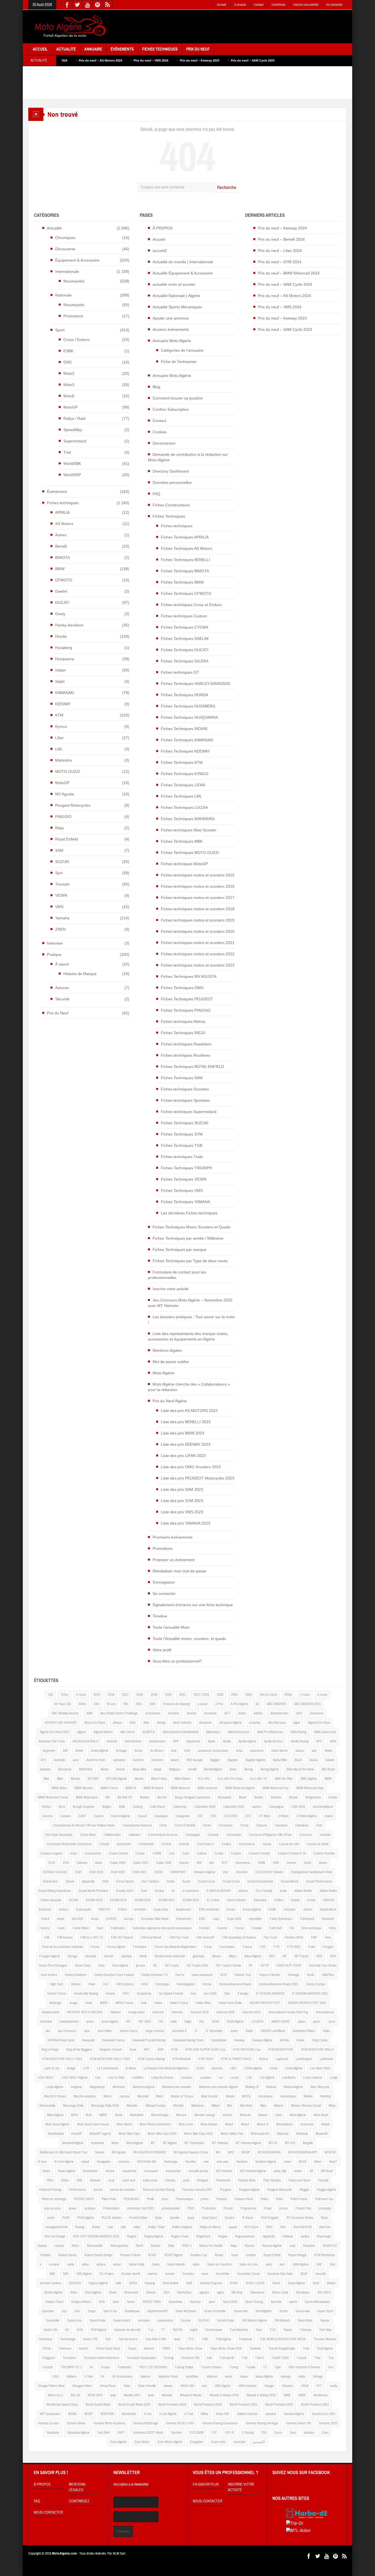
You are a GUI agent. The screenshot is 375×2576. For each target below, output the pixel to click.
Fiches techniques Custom (184, 616)
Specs (131, 2302)
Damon (184, 1863)
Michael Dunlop (156, 2106)
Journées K (179, 2031)
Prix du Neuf (198, 49)
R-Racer (248, 2218)
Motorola (283, 2134)
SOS (102, 2302)
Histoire (76, 1984)
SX (67, 2330)
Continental (146, 1844)
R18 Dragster (270, 2218)
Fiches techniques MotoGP (184, 864)
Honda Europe (316, 1984)
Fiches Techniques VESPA (184, 1179)
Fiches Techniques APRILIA (185, 537)
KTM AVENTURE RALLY (317, 2050)
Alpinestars (213, 1732)
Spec (116, 2302)
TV (265, 2367)
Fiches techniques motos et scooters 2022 (198, 954)
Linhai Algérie (294, 2068)
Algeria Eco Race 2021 (54, 1732)
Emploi (295, 1900)
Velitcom (212, 2377)
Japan (302, 2022)
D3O (66, 1863)
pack (186, 2180)
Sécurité (62, 999)
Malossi (271, 2087)
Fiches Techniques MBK (182, 841)
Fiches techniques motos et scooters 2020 (198, 931)
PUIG (66, 2218)
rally (123, 2227)
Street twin (241, 2311)
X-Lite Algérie (168, 2414)
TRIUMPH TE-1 (71, 2367)
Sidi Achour (184, 2292)
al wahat (255, 1723)
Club (319, 1825)
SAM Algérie (301, 2264)
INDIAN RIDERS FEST (265, 2003)
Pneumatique (184, 2199)
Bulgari (107, 1807)
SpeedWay (73, 430)
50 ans (111, 1704)
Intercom (158, 2012)
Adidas (258, 1713)
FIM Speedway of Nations (239, 1937)
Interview (55, 943)
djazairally (88, 1881)
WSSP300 (107, 2414)
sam (282, 2264)
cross (73, 1853)
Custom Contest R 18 (292, 1853)
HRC (126, 1994)
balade (330, 1760)
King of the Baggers (79, 2050)
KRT (147, 2050)
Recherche (227, 188)
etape (61, 1919)
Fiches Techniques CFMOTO (186, 593)
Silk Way (237, 2292)
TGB (205, 2339)
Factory (44, 1928)
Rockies (45, 2255)
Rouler (219, 2255)
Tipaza (132, 2349)
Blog (156, 387)
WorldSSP (72, 475)
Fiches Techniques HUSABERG (188, 706)
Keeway (239, 2040)
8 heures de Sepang (176, 1704)
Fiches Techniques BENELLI (185, 560)
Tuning (234, 2367)
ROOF (152, 2255)
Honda (61, 636)
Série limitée (170, 2283)
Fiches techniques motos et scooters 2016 (198, 886)
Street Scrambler (215, 2311)
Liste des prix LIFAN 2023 (183, 1456)
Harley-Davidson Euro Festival (114, 1975)
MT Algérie (170, 2143)
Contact (259, 5)
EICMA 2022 (191, 1900)
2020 (168, 1695)
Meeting (326, 2096)
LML (59, 749)
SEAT (304, 2274)
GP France (301, 1956)
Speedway (175, 2302)
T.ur (151, 2330)
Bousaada (225, 1797)
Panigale (202, 2180)
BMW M (131, 1788)
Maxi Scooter (209, 2096)
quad (191, 2218)
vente (228, 2377)
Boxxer (259, 1797)
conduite (325, 1835)
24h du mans (268, 1695)
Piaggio (304, 2190)
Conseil (104, 1844)
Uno (331, 2367)
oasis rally (280, 2171)
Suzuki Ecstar (226, 2320)
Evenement (184, 1919)
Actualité (66, 49)
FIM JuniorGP (205, 1937)
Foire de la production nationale (62, 1947)
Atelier (329, 1751)
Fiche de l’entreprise (179, 362)
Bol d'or (162, 1797)
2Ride (288, 1695)
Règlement (203, 2236)
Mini (230, 2106)
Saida (156, 2264)
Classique (281, 1825)
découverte (243, 1863)
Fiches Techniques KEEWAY (185, 751)
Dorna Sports (125, 1881)
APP (176, 1741)
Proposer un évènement (174, 1560)
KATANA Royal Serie (61, 2040)
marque (124, 2096)
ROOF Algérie (173, 2255)
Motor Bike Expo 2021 (199, 2134)
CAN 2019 (298, 1807)
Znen (325, 2433)
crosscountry (93, 1853)
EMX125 (329, 1900)
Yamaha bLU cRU (323, 2414)
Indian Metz (203, 2003)
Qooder (175, 2218)
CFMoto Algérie (307, 1816)
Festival (257, 1928)
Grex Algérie (120, 1966)
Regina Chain (180, 2236)
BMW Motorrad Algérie (240, 1788)
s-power (54, 2264)
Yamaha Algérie (294, 2414)
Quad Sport (209, 2218)
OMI (79, 2180)
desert (323, 1863)
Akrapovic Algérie (230, 1723)
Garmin (109, 1956)
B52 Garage (195, 1760)
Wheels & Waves (191, 2395)
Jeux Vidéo (105, 2031)
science (152, 2274)
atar (314, 1751)
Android (112, 1741)
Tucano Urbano (211, 2367)
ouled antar (150, 2180)
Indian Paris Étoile (230, 2003)
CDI (200, 1816)
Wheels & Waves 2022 (261, 2395)
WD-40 (75, 2395)
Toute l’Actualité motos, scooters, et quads (189, 1639)
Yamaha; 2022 (328, 2423)
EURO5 (111, 1919)
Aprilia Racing (300, 1741)
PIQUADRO (131, 2199)
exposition (255, 1919)
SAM (59, 850)
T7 (163, 2330)
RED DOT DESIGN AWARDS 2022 (96, 2236)
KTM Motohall (181, 2059)
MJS (89, 2115)
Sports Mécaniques (317, 2302)
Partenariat (223, 2180)
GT (251, 1966)
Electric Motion (237, 1900)
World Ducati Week (98, 2405)
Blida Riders (182, 1779)
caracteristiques (323, 1807)
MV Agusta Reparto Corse (191, 2152)
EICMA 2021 (167, 1900)
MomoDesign (160, 2115)
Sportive (276, 2302)
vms (204, 2386)
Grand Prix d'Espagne (53, 1966)
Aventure (157, 1760)
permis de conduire (123, 2190)
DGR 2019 (96, 1872)
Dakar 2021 (141, 1863)
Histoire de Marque (80, 974)
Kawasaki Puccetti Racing (149, 2040)
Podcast (222, 2199)
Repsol (42, 2246)
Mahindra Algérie (144, 2087)
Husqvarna (65, 659)
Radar (96, 2227)
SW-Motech (282, 2320)
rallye (137, 2227)
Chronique (226, 1825)
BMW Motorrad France (53, 1797)
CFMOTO (64, 580)
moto (279, 2115)
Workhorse (320, 2395)
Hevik (310, 1975)
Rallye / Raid (74, 418)
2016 (111, 1695)
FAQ (156, 494)
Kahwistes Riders (304, 2031)
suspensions (165, 2320)
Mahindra (63, 760)
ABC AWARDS (277, 1704)
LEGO (200, 2068)
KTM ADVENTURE (281, 2050)
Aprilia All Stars (273, 1741)
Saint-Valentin (176, 2264)
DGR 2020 (118, 1872)
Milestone (198, 2106)
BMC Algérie (309, 1779)
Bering (249, 1769)
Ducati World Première (93, 1891)
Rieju (60, 828)
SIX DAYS (324, 2292)
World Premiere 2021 (244, 2405)
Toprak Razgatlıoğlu (282, 2349)
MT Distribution (194, 2143)
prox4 (51, 2218)
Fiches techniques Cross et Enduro (191, 605)
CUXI (52, 1863)
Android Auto (133, 1741)
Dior (226, 1872)
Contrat (166, 1844)
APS (319, 1741)
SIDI (166, 2292)
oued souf (129, 2180)
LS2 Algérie (267, 2078)
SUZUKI (62, 862)
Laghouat (282, 2059)
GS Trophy (172, 1966)
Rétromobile (95, 2246)
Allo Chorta (128, 1732)
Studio (284, 2311)
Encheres (45, 1909)
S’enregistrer (164, 1582)
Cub (172, 1853)
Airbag (161, 1723)
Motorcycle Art (260, 2134)
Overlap (170, 2180)
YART (121, 2433)
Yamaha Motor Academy (109, 2423)
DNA (105, 1881)
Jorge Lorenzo (155, 2031)
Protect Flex (303, 2208)
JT (196, 2031)
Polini (279, 2199)
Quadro (230, 2218)
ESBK (68, 351)
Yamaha (62, 918)
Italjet (60, 681)
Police (264, 2199)
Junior (234, 2031)
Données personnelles (172, 482)
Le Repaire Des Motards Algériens (166, 2068)
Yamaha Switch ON (298, 2423)
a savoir (202, 1704)
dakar (99, 1863)
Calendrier (180, 1807)
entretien (140, 1909)
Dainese (82, 1863)
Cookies (160, 432)
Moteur (263, 2115)
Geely (60, 614)
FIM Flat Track (179, 1937)
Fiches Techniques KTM (182, 762)
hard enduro (49, 1975)
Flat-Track (270, 1937)
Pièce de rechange (54, 2199)
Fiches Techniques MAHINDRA (188, 819)
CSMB (157, 1853)
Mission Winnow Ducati (306, 2106)
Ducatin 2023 (124, 1891)
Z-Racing (248, 2433)
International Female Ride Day (288, 2012)
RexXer (156, 2246)
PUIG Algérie (86, 2218)
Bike (46, 1779)
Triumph (62, 884)
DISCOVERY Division (269, 1872)
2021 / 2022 (201, 1695)
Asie (174, 1751)
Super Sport (325, 2311)
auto (76, 1760)
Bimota (75, 1779)
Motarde (245, 2115)
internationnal (325, 2012)
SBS (66, 2274)
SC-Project (107, 2274)
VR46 (305, 2386)
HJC (106, 1984)
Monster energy (205, 2115)
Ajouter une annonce (171, 318)
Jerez (332, 2022)
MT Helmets (220, 2143)
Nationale (63, 295)
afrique (117, 1723)
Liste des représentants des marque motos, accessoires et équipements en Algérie (188, 1336)
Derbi (307, 1863)
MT (153, 2143)
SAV (332, 2264)
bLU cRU (204, 1779)
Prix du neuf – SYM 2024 (280, 262)
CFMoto (283, 1816)
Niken (318, 2162)
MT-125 (290, 2143)
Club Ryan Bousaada (59, 1835)
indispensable (51, 2012)
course (267, 1844)
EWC (68, 362)
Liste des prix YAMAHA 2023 (186, 1523)
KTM (59, 715)
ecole (283, 1891)
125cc (65, 1695)
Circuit (244, 1825)
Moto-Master (209, 2124)
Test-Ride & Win (156, 2339)
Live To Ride (116, 2078)
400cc (82, 1704)
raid (110, 2227)
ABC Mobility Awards (65, 1713)
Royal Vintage (297, 2255)
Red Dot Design (55, 2236)
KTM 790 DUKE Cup (247, 2050)
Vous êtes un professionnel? (177, 1661)
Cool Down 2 (205, 1844)
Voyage (269, 2386)
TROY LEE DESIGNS (153, 2367)
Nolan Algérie (67, 2171)
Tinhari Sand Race (108, 2349)
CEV (248, 1816)
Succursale (303, 2311)
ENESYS (104, 1909)
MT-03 (273, 2143)
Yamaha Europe (48, 2423)
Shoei (113, 2292)
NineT (333, 2162)
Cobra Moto (88, 1835)
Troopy (105, 2367)
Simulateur (303, 2292)
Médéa (308, 2096)
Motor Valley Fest (232, 2134)
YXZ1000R (196, 2433)
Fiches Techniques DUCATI (185, 650)
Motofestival (56, 2134)
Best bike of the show (300, 1769)
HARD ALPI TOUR (289, 1966)
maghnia (76, 2087)
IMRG (104, 2003)
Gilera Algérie (253, 1956)
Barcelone (65, 1769)
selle (118, 2283)
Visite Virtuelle (147, 2386)
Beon (233, 1769)
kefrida (284, 2040)
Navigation (104, 2162)
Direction (242, 1872)
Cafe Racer (158, 1807)
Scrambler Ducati (248, 2274)
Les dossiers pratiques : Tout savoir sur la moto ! (191, 1320)
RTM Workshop (324, 2255)
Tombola (255, 2349)
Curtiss (219, 1853)
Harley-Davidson (76, 1975)
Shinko (331, 2283)
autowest (119, 1760)
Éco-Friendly (264, 1891)
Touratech (69, 2358)
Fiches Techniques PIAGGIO (186, 1010)
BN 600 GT (125, 1797)
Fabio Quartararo (281, 1919)
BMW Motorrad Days (310, 1788)
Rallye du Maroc (210, 2227)
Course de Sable (318, 1844)
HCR (223, 1975)
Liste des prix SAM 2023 (182, 1489)
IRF (128, 2022)
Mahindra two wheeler (177, 2087)
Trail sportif (227, 2358)
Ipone (90, 2022)
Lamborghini (304, 2059)
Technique (45, 2339)
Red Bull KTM (303, 2227)
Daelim (61, 591)
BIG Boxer (328, 1769)
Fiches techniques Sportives (185, 1100)
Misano (279, 2106)
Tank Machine (239, 2330)
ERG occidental (209, 1909)
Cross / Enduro (76, 340)
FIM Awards (65, 1937)
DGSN (159, 1872)
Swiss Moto (305, 2320)
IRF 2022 (145, 2022)
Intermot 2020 (226, 2012)
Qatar (159, 2218)
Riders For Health (211, 2246)
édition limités (328, 1891)
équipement (183, 1909)
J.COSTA (257, 2022)
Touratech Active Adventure (101, 2358)
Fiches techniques (63, 503)
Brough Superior (84, 1807)
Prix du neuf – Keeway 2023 (117, 60)
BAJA (298, 1760)
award (175, 1760)
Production (209, 2208)
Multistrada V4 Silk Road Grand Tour (64, 2152)
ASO (187, 1751)
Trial (67, 452)
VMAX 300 (187, 2386)
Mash (159, 2096)
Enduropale (83, 1909)
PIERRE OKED (84, 2199)
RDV (269, 2227)
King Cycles (320, 2040)
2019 (154, 1695)
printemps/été (171, 2208)
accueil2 (160, 251)
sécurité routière (50, 2283)
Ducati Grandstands (260, 1881)
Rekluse (288, 2236)
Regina (132, 2236)
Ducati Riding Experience (54, 1891)
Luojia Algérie (54, 2087)
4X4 (96, 1704)
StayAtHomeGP (157, 2311)
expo (216, 1919)
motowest (97, 2143)
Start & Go (110, 2311)
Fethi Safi (275, 1928)
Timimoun (65, 2349)
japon (317, 2022)
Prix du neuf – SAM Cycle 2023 (170, 60)
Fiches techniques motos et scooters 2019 (198, 920)
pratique (90, 2208)
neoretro (124, 2162)
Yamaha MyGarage (145, 2423)
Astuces (62, 988)
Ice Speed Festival (171, 1994)
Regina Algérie (154, 2236)
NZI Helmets (224, 2171)
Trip (331, 2358)
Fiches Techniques (160, 49)
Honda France (57, 1994)
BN (108, 1797)
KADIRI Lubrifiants (273, 2031)
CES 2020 (231, 1816)
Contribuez (279, 5)
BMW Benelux (84, 1788)
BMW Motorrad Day (275, 1788)
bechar (121, 1769)
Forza (208, 1947)
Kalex (326, 2031)
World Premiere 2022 (279, 2405)
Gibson (216, 1956)
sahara (101, 2264)
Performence (77, 2190)
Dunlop (159, 1891)
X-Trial (189, 2414)
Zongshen (197, 2442)
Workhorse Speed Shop (62, 2405)
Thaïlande (245, 2339)
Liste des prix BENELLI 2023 (186, 1422)
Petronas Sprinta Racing (159, 2190)
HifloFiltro (328, 1975)
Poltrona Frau (324, 2199)
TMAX (166, 2349)
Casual (142, 1816)
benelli (192, 1769)
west (151, 2395)
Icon (193, 1994)
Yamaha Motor (76, 2423)
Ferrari (240, 1928)
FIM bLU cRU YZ (92, 1937)
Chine (163, 1825)
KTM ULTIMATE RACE (236, 2059)
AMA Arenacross (239, 1732)
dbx (212, 1863)
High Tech (57, 1984)
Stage (92, 2311)
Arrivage (121, 1751)
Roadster (309, 2246)
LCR (86, 2068)
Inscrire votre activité (171, 1289)
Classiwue (302, 1825)
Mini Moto (246, 2106)
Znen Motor (142, 2442)
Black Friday (159, 1779)
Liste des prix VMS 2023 (182, 1512)
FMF (314, 1937)
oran (111, 2180)
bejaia (158, 1769)
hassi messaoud (202, 1975)
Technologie (68, 2339)
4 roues (322, 1695)
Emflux (279, 1900)
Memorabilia (47, 2106)
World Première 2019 (172, 2405)
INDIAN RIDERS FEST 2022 (307, 2003)
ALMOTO (149, 1732)
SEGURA (75, 2283)
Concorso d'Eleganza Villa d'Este (270, 1835)
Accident (173, 1713)
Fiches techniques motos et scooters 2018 (198, 909)
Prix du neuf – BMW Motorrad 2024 (289, 273)
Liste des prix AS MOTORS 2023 (189, 1411)
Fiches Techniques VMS (182, 1190)
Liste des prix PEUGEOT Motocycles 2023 (198, 1478)
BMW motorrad (207, 1788)
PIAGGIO (63, 817)
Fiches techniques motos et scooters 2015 (198, 875)
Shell (316, 2283)
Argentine (49, 1751)
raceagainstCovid (56, 2227)
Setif (189, 2283)
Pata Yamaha (272, 2180)
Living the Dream (162, 2078)
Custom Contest (259, 1853)
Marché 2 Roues (55, 2096)
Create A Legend (51, 1853)
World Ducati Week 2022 (134, 2405)
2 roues (81, 1695)
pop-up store (53, 2208)
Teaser (288, 2330)
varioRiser (192, 2377)
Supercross (74, 2320)
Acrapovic (210, 1713)
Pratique (54, 954)
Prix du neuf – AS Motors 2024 (285, 296)
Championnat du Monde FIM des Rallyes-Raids (84, 1825)
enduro (63, 1909)
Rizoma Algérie (272, 2246)
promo (283, 2208)
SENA (133, 2283)
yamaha (271, 2414)
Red (283, 2227)
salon (196, 2264)
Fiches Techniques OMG (182, 988)
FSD (263, 1947)
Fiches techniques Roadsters (186, 1044)
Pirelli (150, 2199)
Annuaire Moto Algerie (172, 341)
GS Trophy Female (229, 1966)
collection (134, 1835)
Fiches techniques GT (180, 672)
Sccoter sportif (131, 2274)
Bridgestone (313, 1797)
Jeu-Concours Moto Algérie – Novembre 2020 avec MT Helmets (190, 1303)
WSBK (72, 2414)
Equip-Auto (161, 1909)
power (73, 2208)
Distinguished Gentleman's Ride (312, 1872)
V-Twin (89, 2377)
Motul (115, 2143)
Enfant (122, 1909)
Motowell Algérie (73, 2143)
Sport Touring (254, 2302)
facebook (328, 1919)
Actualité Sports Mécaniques (177, 307)
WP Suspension (50, 2414)
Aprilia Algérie (247, 1741)
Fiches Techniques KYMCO (185, 774)
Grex (101, 1966)
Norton (110, 2171)
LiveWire (138, 2078)
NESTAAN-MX (147, 2162)
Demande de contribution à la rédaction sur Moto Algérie (188, 457)
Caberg (138, 1807)
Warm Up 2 (55, 2395)
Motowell (321, 2134)
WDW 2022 (95, 2395)
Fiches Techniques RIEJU (183, 1033)
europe (129, 1919)
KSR (161, 2050)
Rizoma (250, 2246)
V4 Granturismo (122, 2377)
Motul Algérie (135, 2143)
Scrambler (223, 2274)
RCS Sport (251, 2227)
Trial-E (259, 2358)
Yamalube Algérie (78, 2433)
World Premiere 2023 (315, 2405)
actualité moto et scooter (174, 284)
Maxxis (230, 2096)
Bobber (145, 1797)
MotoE (69, 396)
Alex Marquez (277, 1723)
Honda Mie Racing (86, 1994)
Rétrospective (119, 2246)
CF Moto (265, 1816)
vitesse (168, 2386)
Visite (127, 2386)
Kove (133, 2050)
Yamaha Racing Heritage (262, 2423)
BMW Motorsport (87, 1797)
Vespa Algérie (264, 2377)
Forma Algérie (116, 1947)
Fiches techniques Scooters (185, 1089)
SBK (52, 2274)
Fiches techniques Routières (186, 1055)
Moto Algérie (163, 1373)
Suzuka (186, 2320)
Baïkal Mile (280, 1760)
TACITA (177, 2330)
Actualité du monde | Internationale (183, 262)
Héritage (294, 1975)
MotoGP (71, 407)
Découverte (65, 249)
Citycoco (262, 1825)
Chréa (207, 1825)
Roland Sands (67, 2255)
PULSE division (111, 2218)
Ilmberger (55, 2003)
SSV (77, 2311)
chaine (329, 1816)
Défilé (261, 1863)
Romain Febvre (130, 2255)
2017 (125, 1695)
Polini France (299, 2199)
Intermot (177, 2012)
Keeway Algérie (262, 2040)
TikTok (47, 2349)
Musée (100, 2152)
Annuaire (93, 49)
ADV (299, 1713)
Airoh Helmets (182, 1723)
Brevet (293, 1797)
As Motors (157, 1751)
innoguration (137, 2012)
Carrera (47, 1816)
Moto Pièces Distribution (155, 2124)
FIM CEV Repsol (122, 1937)
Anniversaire (157, 1741)
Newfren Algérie (266, 2162)
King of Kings (50, 2050)
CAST (82, 1816)
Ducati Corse (231, 1881)
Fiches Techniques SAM (182, 1078)
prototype (325, 2208)
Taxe (259, 2330)
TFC (191, 2339)
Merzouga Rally (73, 2106)
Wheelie (167, 2395)
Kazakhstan (219, 2040)
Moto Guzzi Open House (93, 2124)
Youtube (176, 2433)
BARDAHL (86, 1769)
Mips (263, 2106)
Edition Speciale (51, 1900)
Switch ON (51, 2330)
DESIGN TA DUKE (55, 1872)
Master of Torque (182, 2096)
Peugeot (226, 2190)
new (206, 2162)
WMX (302, 2395)
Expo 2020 (234, 1919)
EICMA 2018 (94, 1900)
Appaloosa (193, 1741)
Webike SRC (132, 2395)
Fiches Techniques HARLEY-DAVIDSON (195, 684)
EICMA (74, 1900)
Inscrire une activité (306, 5)
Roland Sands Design (98, 2255)
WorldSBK (72, 463)
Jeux (87, 2031)
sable (71, 2264)
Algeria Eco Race (319, 1723)
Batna (105, 1769)
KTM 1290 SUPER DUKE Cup (205, 2050)
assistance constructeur (213, 1751)
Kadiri (249, 2031)
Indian (61, 670)
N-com (42, 2162)
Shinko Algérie (53, 2292)
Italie (174, 2022)
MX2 (231, 2152)
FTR (276, 1947)
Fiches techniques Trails (182, 1157)
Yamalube (53, 2433)
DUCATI (62, 603)
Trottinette (124, 2367)
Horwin (110, 1994)
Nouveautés (74, 281)
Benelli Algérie (213, 1769)
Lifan (59, 738)
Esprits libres (328, 1909)
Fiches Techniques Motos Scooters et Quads (191, 1227)
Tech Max (325, 2330)
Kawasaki (88, 2040)
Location (206, 2078)
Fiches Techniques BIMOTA (185, 571)
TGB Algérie (223, 2339)
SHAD (234, 2283)
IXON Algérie (235, 2022)
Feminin (204, 1928)
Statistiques (132, 2311)
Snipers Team (54, 2302)
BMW (60, 569)
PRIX (191, 2208)
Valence (145, 2377)
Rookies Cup (199, 2255)
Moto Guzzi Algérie (57, 2124)
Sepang (150, 2283)
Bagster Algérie (255, 1760)
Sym (59, 873)
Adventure (317, 1713)
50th (152, 1704)
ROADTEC (330, 2246)
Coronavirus (247, 1844)
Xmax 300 (222, 2414)
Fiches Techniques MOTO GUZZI (190, 853)
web (113, 2395)
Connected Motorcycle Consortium (69, 1844)
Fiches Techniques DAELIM (185, 639)
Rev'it (139, 2246)
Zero (293, 2433)
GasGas (127, 1956)
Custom (236, 1853)
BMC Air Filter (284, 1779)
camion (257, 1807)
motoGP (76, 2134)
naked (85, 2162)
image (73, 2003)
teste (177, 2339)
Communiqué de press (163, 1835)
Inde (144, 2003)
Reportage (324, 2236)
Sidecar (151, 2292)
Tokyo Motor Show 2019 (226, 2349)
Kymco (61, 726)
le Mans (131, 2068)
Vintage (318, 2377)
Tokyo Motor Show (190, 2349)
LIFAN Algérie (253, 2068)
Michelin (178, 2106)
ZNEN (60, 929)
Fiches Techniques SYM (182, 1134)
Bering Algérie (270, 1769)
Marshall (143, 2096)
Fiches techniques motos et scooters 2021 (198, 943)
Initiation (115, 2012)
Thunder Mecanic (325, 2339)
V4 (103, 2377)
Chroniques (65, 238)
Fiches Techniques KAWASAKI (187, 740)
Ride (171, 2246)
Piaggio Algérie (326, 2190)
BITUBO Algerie (117, 1779)
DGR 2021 (140, 1872)
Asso (239, 1751)
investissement (69, 2022)
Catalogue (161, 1816)
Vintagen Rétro (82, 2386)
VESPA (61, 895)
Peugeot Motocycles (73, 805)
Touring (169, 2358)
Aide (146, 1723)
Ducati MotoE (290, 1881)
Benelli (61, 546)
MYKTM (330, 2152)
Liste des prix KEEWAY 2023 (186, 1444)
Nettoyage (171, 2162)
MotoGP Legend (100, 2134)
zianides (309, 2433)
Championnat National (137, 1825)
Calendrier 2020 (205, 1807)
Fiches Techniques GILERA (185, 661)
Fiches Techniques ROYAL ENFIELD (192, 1067)
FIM (47, 1937)
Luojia (334, 2078)
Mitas (332, 2106)
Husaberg (64, 648)
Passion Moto (247, 2180)
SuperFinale (97, 2320)
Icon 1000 (210, 1994)
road (292, 2246)
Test (108, 2339)
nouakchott (129, 2171)
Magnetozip (97, 2087)
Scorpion (188, 2274)
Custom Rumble (324, 1853)
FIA (292, 1928)
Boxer (243, 1797)
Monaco (181, 2115)
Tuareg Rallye (184, 2367)
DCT (225, 1863)
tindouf (83, 2349)
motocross (307, 2124)
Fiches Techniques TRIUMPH (186, 1168)
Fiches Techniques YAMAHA (185, 1202)
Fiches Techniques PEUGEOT (187, 999)
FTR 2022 (294, 1947)
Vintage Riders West (51, 2386)
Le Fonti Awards (107, 2068)
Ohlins (65, 2180)
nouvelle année (198, 2171)
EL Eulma (213, 1900)
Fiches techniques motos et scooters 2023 (198, 965)
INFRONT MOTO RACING (85, 2012)
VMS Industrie (247, 2386)
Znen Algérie (118, 2442)
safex (85, 2264)
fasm (100, 1928)
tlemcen (149, 2349)
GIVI (272, 1956)
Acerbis (191, 1713)
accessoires (153, 1713)
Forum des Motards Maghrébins (175, 1947)
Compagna (193, 1835)
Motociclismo (284, 2124)
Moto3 (69, 385)
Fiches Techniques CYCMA (184, 627)
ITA (161, 2022)
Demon (291, 1863)
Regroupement (245, 2236)
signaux (204, 2292)
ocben (298, 2171)
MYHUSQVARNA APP (303, 2152)
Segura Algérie (98, 2283)
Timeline (160, 1616)
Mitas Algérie (55, 2115)
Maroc (108, 2096)
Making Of (252, 2087)
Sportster (48, 2311)
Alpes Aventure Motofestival (180, 1732)
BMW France (109, 1788)
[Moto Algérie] (69, 27)
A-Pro (219, 1704)
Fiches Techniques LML (181, 796)
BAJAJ (314, 1760)
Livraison (187, 2078)
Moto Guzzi (321, 2115)
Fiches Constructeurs (171, 505)
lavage (71, 2068)
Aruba (138, 1751)
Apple (212, 1741)
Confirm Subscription (171, 409)
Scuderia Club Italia (280, 2274)
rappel (233, 2227)
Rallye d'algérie (182, 2227)
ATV (43, 1760)
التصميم (259, 2442)
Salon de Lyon (249, 2264)
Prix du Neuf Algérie (170, 1401)
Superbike (53, 2320)
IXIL (202, 2022)
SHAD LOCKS (255, 2283)
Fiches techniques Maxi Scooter (189, 830)
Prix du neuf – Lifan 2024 (280, 251)
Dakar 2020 (118, 1863)
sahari (117, 2264)
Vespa (244, 2377)
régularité (269, 2236)
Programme (248, 2208)
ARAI (333, 1741)
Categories (183, 1816)
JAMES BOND (280, 2022)
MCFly (246, 2096)
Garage (72, 1956)
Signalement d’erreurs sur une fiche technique (193, 1605)
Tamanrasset (214, 2330)
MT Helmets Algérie (248, 2143)
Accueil (222, 5)
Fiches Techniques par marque (180, 1250)
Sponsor (195, 2302)
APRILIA (62, 512)
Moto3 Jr (263, 2124)
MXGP (246, 2152)
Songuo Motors (81, 2302)
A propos (240, 5)
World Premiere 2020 (208, 2405)
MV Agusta (65, 794)
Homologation (186, 1984)
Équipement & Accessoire (77, 260)
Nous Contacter (48, 2513)
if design (243, 1994)
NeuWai (191, 2162)
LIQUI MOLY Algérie (75, 2078)
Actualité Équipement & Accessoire (183, 273)
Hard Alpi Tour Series (323, 1966)
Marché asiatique (85, 2096)
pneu (165, 2199)
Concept (213, 1835)
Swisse (325, 2320)
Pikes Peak (109, 2199)
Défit (276, 1863)
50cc (139, 1704)
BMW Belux (59, 1788)
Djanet (70, 1881)
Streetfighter (264, 2311)
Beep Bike (139, 1769)
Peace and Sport (300, 2180)
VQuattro (288, 2386)
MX (218, 2152)
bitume (139, 1779)
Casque (65, 1816)
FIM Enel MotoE (151, 1937)
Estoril (45, 1919)
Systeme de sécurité (127, 2330)
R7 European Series (300, 2218)
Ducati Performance (319, 1881)
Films (332, 1928)
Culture (202, 1853)
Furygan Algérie (50, 1956)
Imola (89, 2003)
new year (223, 2162)
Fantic (61, 1928)
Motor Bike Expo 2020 (162, 2134)
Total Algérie (325, 2349)
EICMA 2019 (118, 1900)
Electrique (260, 1900)
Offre (50, 2180)
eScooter (290, 1909)
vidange (286, 2377)
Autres (61, 535)
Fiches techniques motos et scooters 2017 (198, 898)
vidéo (302, 2377)
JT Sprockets (214, 2031)
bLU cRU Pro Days (230, 1779)
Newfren (242, 2162)
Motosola (302, 2134)
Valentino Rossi (168, 2377)
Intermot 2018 (199, 2012)
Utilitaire (71, 2377)
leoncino (217, 2068)
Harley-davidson (69, 625)
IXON (216, 2022)
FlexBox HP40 (294, 1937)
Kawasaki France (113, 2040)
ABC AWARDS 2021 (307, 1704)
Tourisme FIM (190, 2358)
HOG (144, 1984)
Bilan (60, 1779)
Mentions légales (167, 1350)
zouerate (239, 2442)
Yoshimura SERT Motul (148, 2433)
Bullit (122, 1807)
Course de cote (289, 1844)
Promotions (73, 316)
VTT (319, 2386)
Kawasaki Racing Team (188, 2040)
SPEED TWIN (152, 2302)
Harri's (180, 1975)
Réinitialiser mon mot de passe (179, 1571)
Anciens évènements (171, 329)
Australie (59, 1760)
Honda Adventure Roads (235, 1984)
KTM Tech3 (206, 2059)
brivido (333, 1797)
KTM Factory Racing (151, 2059)
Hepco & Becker (270, 1975)
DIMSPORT (178, 1872)
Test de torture (128, 2339)
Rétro (75, 2246)
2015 (97, 1695)
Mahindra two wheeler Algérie (218, 2087)
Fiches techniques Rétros (183, 1021)
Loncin (235, 2078)
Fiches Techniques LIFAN (183, 785)
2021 (183, 1695)
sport (212, 2302)
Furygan (328, 1947)
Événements (122, 49)
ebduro (243, 1891)
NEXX (302, 2162)
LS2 (249, 2078)
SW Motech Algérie (254, 2320)
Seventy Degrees (211, 2283)
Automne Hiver (96, 1760)
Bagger (215, 1760)
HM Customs (125, 1984)
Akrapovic (205, 1723)
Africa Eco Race (95, 1723)
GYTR (265, 1966)
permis (98, 2190)
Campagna (276, 1807)
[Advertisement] (247, 27)
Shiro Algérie (93, 2292)
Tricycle (301, 2358)
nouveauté (151, 2171)
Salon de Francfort (219, 2264)
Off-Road (327, 2171)
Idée (227, 1994)
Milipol (215, 2106)
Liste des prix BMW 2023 (183, 1433)
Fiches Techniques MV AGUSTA (189, 976)
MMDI (103, 2115)
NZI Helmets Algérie (253, 2171)
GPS (319, 1956)
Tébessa (306, 2330)
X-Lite (148, 2414)
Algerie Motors (103, 1732)
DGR (78, 1872)
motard (227, 2115)
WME (287, 2395)
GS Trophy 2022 (198, 1966)
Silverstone (257, 2292)
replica (305, 2236)
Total (306, 2349)
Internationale (67, 271)
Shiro (74, 2292)
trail (209, 2358)
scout (205, 2274)
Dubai (170, 1881)
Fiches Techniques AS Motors (187, 548)
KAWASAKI (65, 693)
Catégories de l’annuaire (182, 350)
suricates (144, 2320)
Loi (221, 2078)
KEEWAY (63, 704)
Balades (45, 1769)
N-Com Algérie (64, 2162)
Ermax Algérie (252, 1909)
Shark (276, 2283)
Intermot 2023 (252, 2012)
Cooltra (226, 1844)
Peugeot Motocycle (279, 2190)
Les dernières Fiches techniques (189, 1213)
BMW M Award (153, 1788)
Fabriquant (307, 1919)
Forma (95, 1947)
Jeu (48, 2031)
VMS (59, 907)
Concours (306, 1835)
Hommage (162, 1984)
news (287, 2162)
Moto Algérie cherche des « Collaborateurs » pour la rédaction (189, 1387)
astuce (300, 1751)
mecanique (265, 2096)
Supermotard (75, 441)
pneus (205, 2199)
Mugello (308, 2143)
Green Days (83, 1966)
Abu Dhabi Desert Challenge (119, 1713)
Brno (62, 1807)
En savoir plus (206, 2485)
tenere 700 (90, 2339)
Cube (186, 1853)
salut (269, 2264)
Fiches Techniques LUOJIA (184, 807)
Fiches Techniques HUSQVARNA (189, 717)
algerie (82, 1732)
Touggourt (48, 2358)
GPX (333, 1956)
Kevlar (301, 2040)
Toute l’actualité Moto (171, 1627)
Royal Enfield (67, 839)
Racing (80, 2227)
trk (91, 2367)
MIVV (75, 2115)
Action (242, 1713)
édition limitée (303, 1891)
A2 (257, 1704)
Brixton (47, 1807)
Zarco (278, 2433)
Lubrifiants (289, 2078)
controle (184, 1844)
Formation (140, 1947)
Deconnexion (164, 443)
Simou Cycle (280, 2292)
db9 (199, 1863)
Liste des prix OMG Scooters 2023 (191, 1467)
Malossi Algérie (293, 2087)
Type (278, 2367)
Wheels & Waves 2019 (224, 2395)
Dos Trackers (150, 1881)
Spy (64, 2311)
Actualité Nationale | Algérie (176, 296)
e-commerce (191, 1891)
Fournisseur (227, 1947)
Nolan (46, 2171)
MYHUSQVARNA (269, 2152)
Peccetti (323, 2180)
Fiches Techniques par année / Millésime (188, 1238)
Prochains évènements (173, 1537)
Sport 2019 (230, 2302)
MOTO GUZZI (68, 771)
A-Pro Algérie (239, 1704)
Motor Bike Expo (129, 2134)
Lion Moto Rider (320, 2068)
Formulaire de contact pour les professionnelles (177, 1275)
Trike (317, 2358)
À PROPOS (163, 228)
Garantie (91, 1956)
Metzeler (132, 2106)
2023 (234, 1695)
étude (95, 1919)
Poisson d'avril (244, 2199)
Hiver (92, 1984)
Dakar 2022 (164, 1863)
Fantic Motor (81, 1928)
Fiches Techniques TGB (182, 1145)
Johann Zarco (128, 2031)
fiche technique (311, 1928)
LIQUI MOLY (46, 2078)
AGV (133, 1723)
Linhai (273, 2068)
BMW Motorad (180, 1788)
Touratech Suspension (141, 2358)
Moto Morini (124, 2124)
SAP (319, 2264)
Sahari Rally (137, 2264)
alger (297, 1723)
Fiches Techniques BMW (182, 582)
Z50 (264, 2433)
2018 (140, 1695)
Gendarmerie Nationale (170, 1956)
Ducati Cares (206, 1881)
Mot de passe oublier (171, 1362)
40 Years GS (63, 1704)
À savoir (62, 964)
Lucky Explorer (313, 2078)
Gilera (233, 1956)
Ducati (186, 1881)
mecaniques (288, 2096)
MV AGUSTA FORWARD (150, 2152)
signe (220, 2292)
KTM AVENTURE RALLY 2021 (62, 2059)
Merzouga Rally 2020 (105, 2106)
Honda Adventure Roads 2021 (279, 1984)
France (247, 1947)
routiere (251, 2255)
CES (213, 1816)
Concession (234, 1835)
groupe (141, 1966)
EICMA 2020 (142, 1900)
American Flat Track (52, 1741)
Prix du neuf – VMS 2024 (69, 60)
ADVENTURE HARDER (61, 1723)
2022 (220, 1695)
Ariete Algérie (100, 1751)
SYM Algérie (99, 2330)
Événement (57, 492)
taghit (194, 2330)
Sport (60, 330)
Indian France (179, 2003)
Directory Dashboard (171, 471)
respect (59, 2246)
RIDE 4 (187, 2246)
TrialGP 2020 (280, 2358)
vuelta (334, 2386)
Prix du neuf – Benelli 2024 (281, 239)
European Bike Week (155, 1919)
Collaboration (112, 1835)
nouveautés (173, 2171)
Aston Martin (279, 1751)
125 (51, 1695)
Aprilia (227, 1741)
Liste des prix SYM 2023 (182, 1501)
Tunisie (251, 2367)
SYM (80, 2330)
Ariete (79, 1751)
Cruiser (140, 1853)
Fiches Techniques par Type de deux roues (190, 1261)
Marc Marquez (320, 2087)
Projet (268, 2208)
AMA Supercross (325, 1732)
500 (126, 1704)
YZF (214, 2433)
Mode (119, 2115)
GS (155, 1966)
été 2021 (78, 1919)
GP (285, 1956)
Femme (222, 1928)
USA (55, 2377)
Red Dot (325, 2227)
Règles (223, 2236)
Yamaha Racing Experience (220, 2423)
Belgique (175, 1769)
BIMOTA (62, 557)
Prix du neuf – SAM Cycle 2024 (285, 284)
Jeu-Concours (67, 2031)
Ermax (231, 1909)
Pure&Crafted (138, 2218)
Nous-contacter (207, 2501)
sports (293, 2302)
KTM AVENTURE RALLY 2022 (110, 2059)
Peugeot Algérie (249, 2190)
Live (98, 2078)
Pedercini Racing (50, 2190)
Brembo (276, 1797)
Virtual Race (108, 2386)
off (311, 2171)
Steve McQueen (186, 2311)
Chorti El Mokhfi (185, 1825)
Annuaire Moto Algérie (172, 376)
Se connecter (334, 5)
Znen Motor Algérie (170, 2442)
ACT (227, 1713)
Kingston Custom (111, 2050)
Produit (228, 2208)
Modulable (137, 2115)
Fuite (312, 1947)
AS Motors (64, 524)
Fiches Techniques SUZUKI (185, 1123)
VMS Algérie (223, 2386)
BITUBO (93, 1779)
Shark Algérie (296, 2283)
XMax (204, 2414)
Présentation (111, 2208)
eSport (308, 1909)
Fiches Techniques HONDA (184, 695)
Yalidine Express (247, 2414)
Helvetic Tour (243, 1975)
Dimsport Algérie (205, 1872)
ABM (89, 1713)
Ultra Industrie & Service (304, 2367)
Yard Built (103, 2433)
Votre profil (162, 1650)
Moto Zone (186, 2124)
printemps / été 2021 (141, 2208)
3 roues (305, 1695)
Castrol (99, 1816)
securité (321, 2274)
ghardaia (198, 1956)
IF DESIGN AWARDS (270, 1994)
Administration (279, 1713)
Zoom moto (218, 2442)
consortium (124, 1844)
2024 (249, 1695)
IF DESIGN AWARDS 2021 (310, 1994)
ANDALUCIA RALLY (86, 1741)
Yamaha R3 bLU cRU (180, 2423)
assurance (257, 1751)
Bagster (233, 1760)
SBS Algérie (84, 2274)
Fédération (118, 1928)
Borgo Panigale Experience (193, 1797)
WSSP (89, 2414)
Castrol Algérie (120, 1816)
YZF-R (229, 2433)
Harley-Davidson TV (155, 1975)
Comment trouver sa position (178, 398)
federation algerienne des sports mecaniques (162, 1928)
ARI (65, 1751)
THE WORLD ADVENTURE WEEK (283, 2339)
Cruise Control (118, 1853)
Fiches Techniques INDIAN (184, 729)
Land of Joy (52, 2068)
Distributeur (50, 1881)
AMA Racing (298, 1732)
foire (328, 1937)
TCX (273, 2330)
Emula (311, 1900)
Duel (144, 1891)
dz (173, 1891)
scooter (170, 2274)
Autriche (138, 1760)
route (235, 2255)
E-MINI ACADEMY (219, 1891)
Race (324, 2218)
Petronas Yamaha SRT (197, 2190)
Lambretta (326, 2059)
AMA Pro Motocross (270, 1732)
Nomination (90, 2171)
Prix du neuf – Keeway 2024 (282, 228)
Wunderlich (129, 2414)
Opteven (95, 2180)
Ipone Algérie (110, 2022)
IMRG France (124, 2003)
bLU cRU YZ (259, 1779)
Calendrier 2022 (234, 1807)
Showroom (131, 2292)
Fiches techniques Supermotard (189, 1112)
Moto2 (69, 373)
